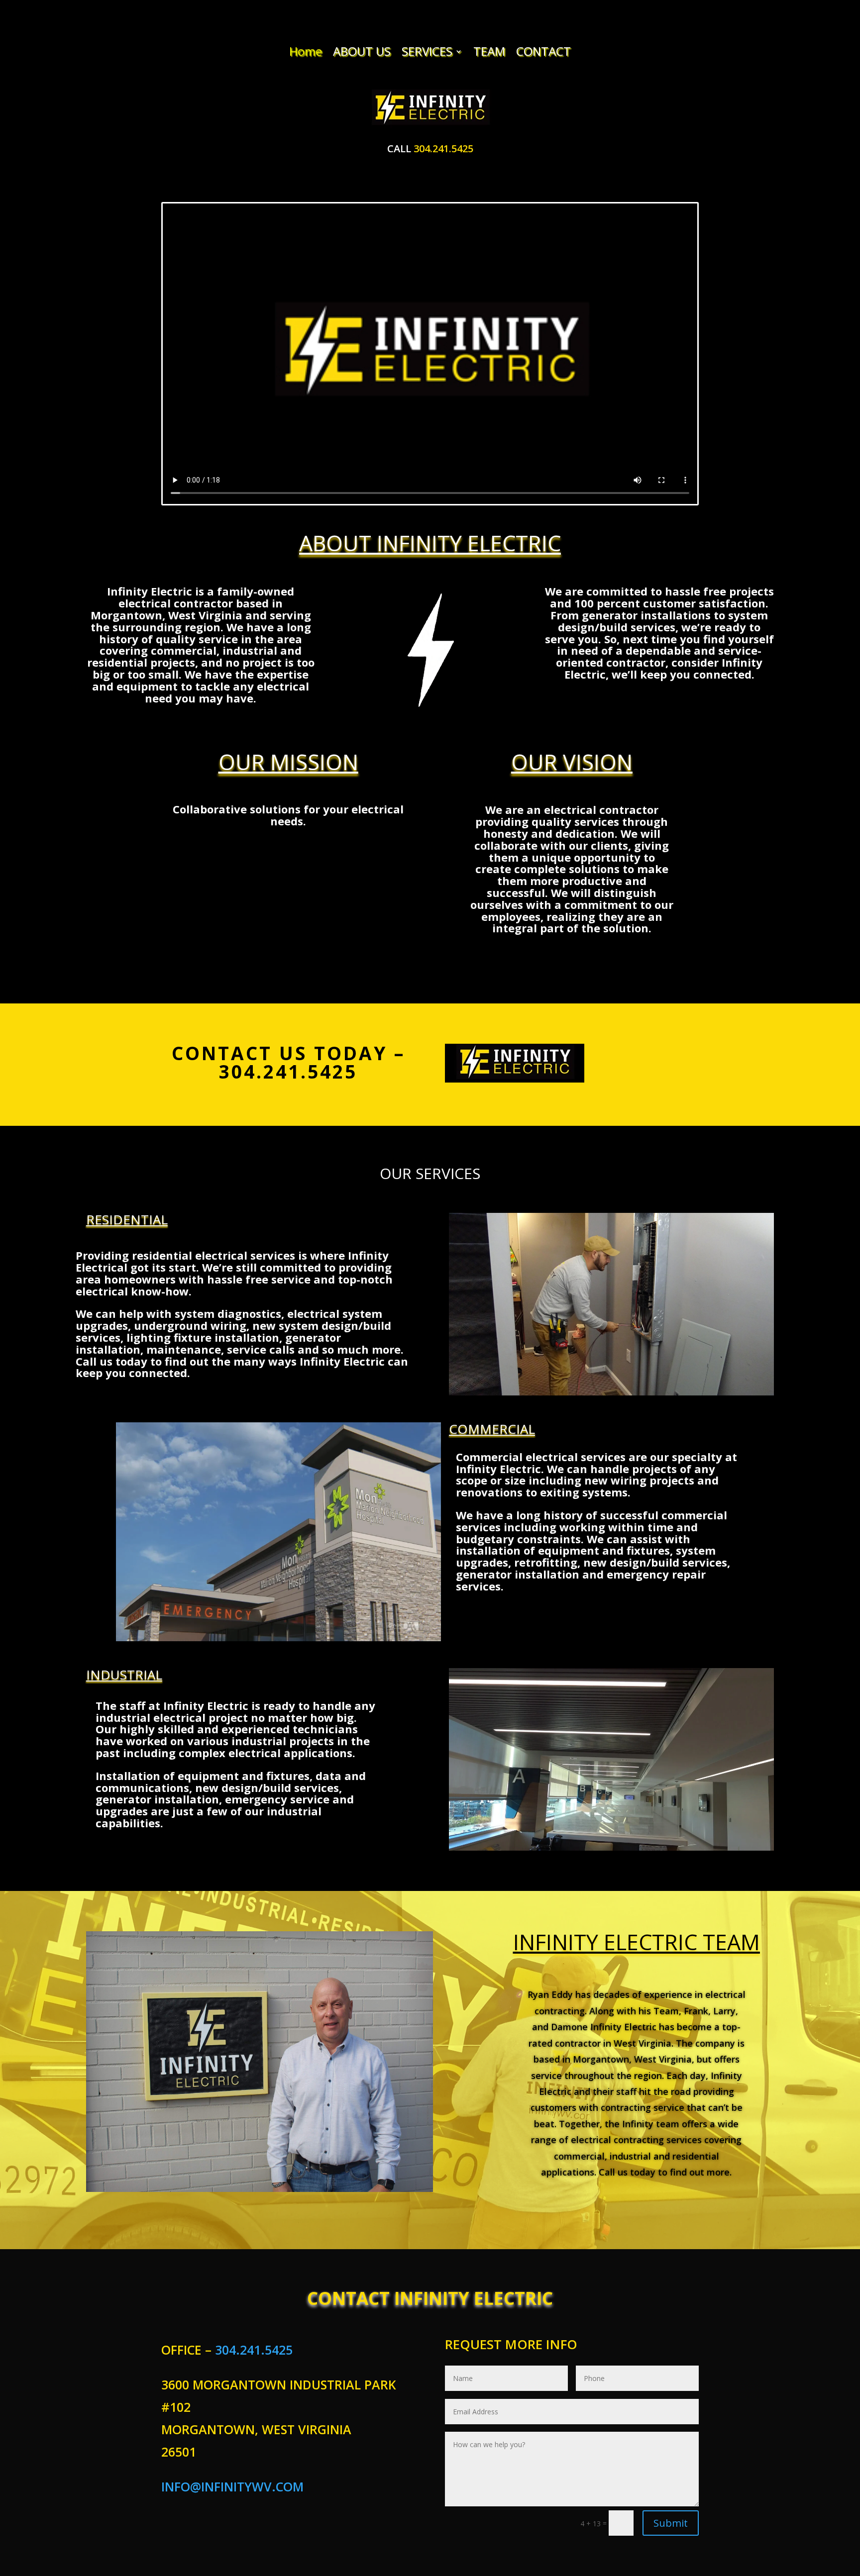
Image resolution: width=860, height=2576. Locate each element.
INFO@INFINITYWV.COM (232, 2486)
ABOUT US (362, 52)
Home (306, 52)
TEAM (489, 52)
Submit (671, 2523)
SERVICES (427, 52)
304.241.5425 (443, 149)
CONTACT (543, 52)
